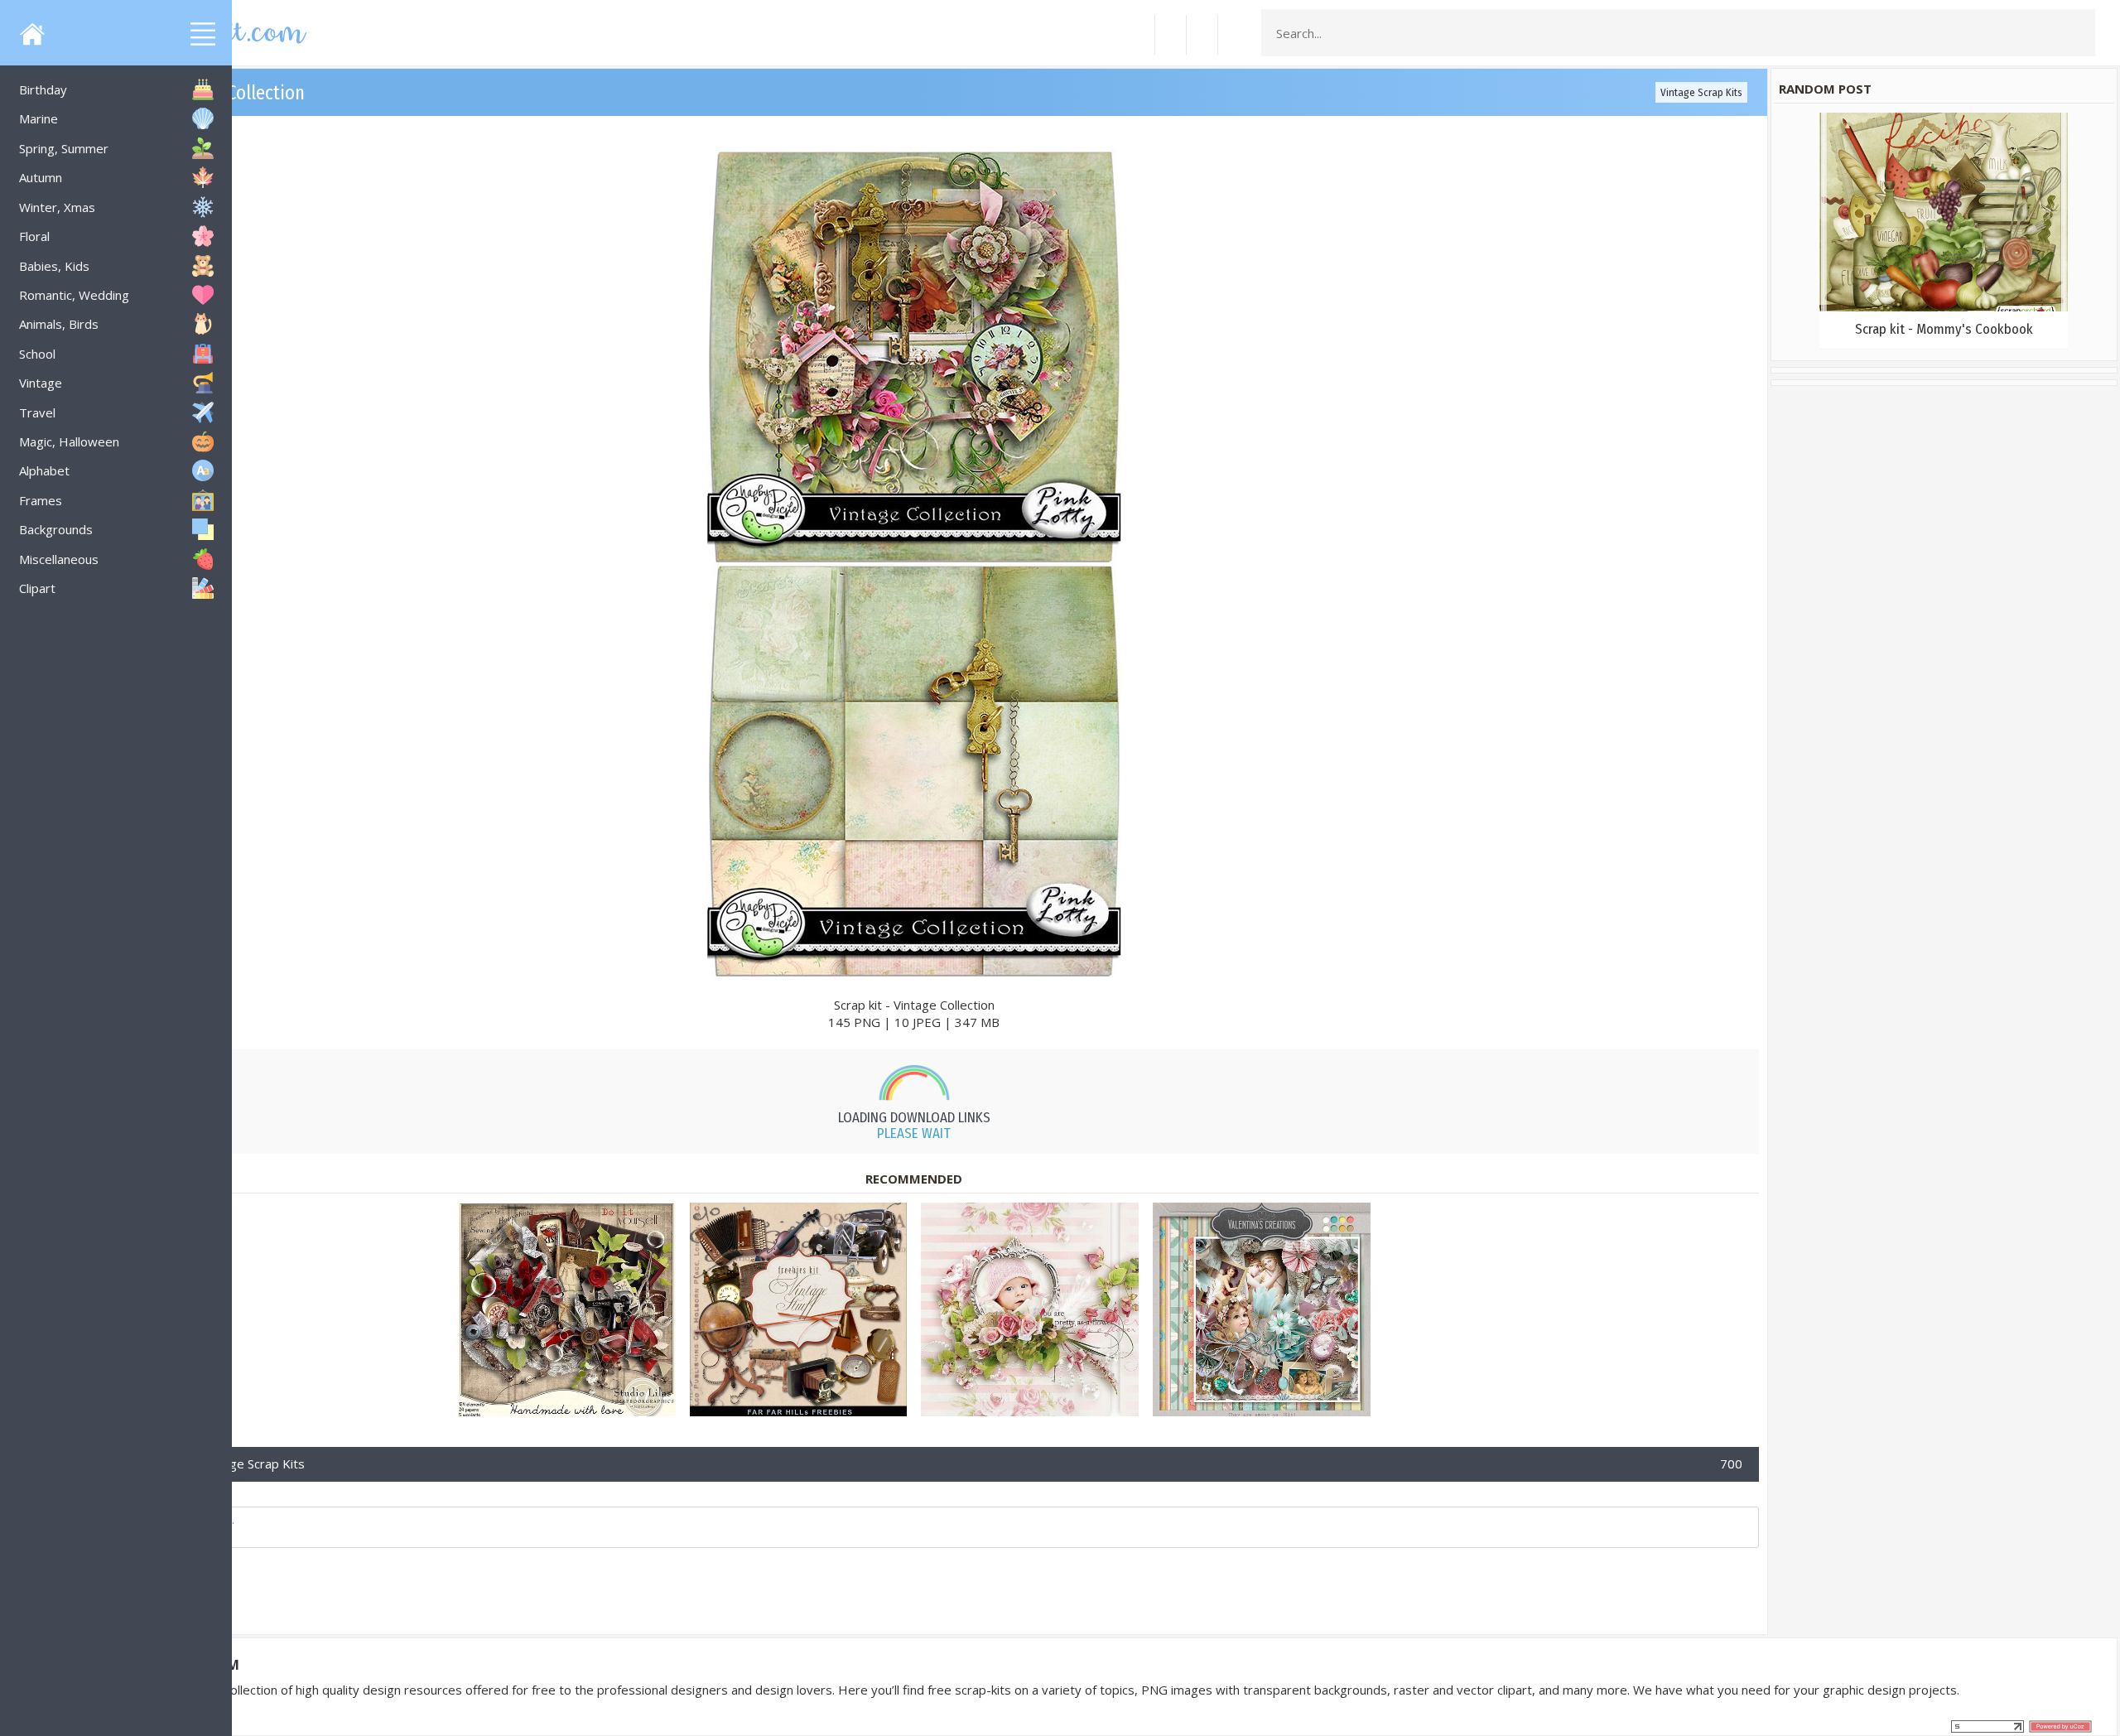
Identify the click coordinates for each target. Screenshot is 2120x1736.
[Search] (2078, 33)
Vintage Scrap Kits (1701, 92)
